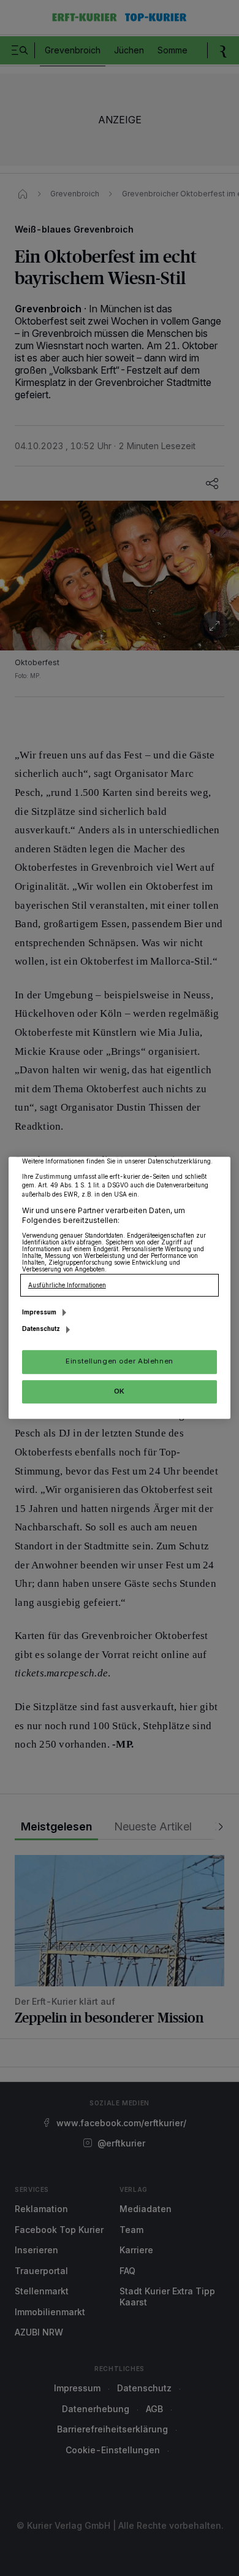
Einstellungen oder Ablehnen (119, 1362)
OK (120, 1391)
